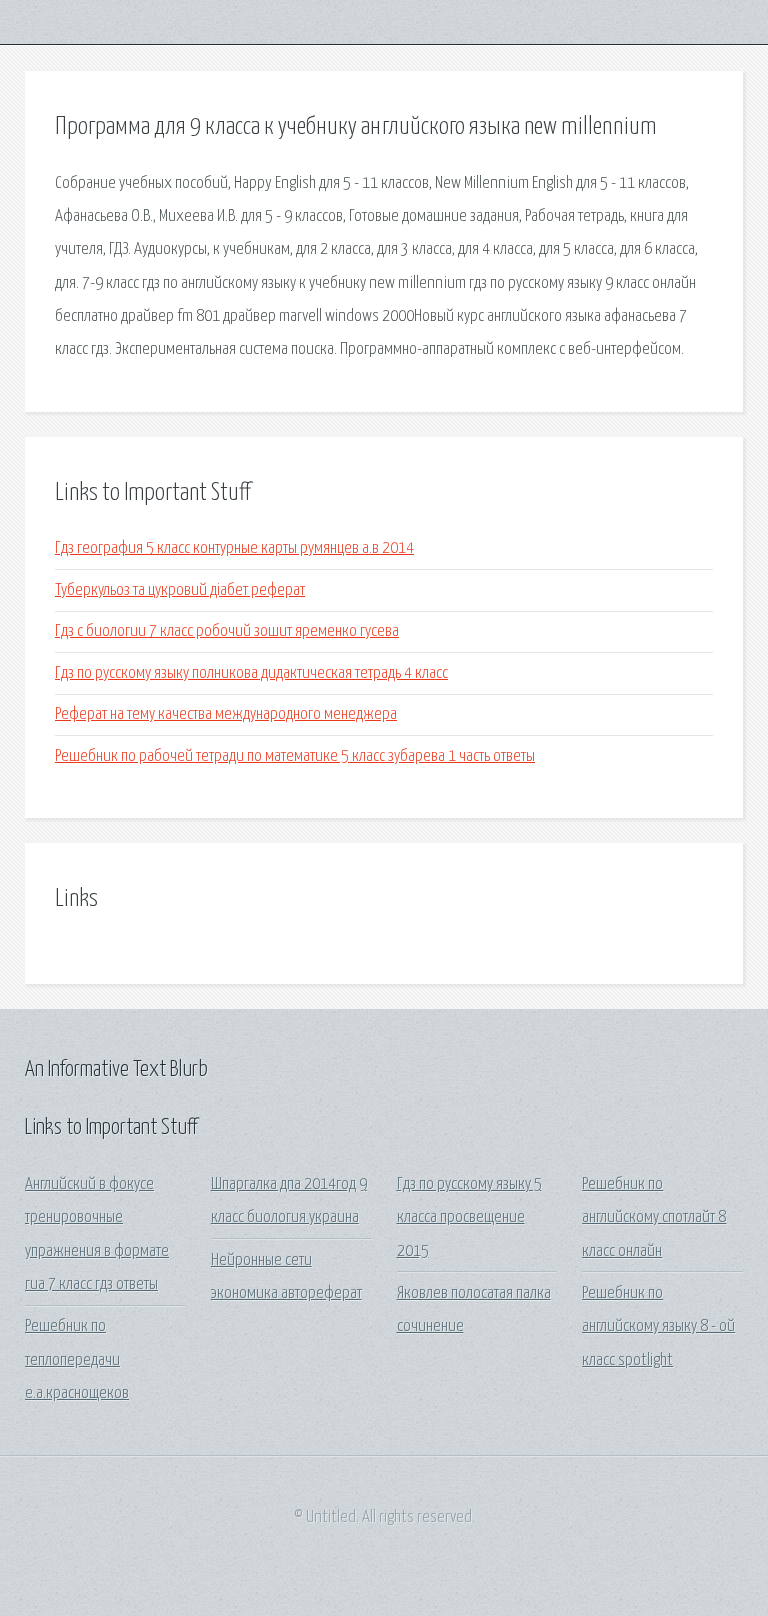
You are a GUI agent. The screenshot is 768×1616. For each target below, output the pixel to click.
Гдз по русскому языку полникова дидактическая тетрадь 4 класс (251, 673)
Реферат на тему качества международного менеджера (226, 714)
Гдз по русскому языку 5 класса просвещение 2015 (469, 1218)
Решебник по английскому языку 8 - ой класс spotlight (658, 1327)
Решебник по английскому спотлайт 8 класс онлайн (654, 1218)
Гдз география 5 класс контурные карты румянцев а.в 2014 (234, 548)
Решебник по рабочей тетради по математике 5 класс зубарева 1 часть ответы (295, 756)
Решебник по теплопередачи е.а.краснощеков (77, 1360)
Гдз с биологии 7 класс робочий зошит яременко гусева (227, 631)
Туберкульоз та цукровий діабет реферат (180, 590)
